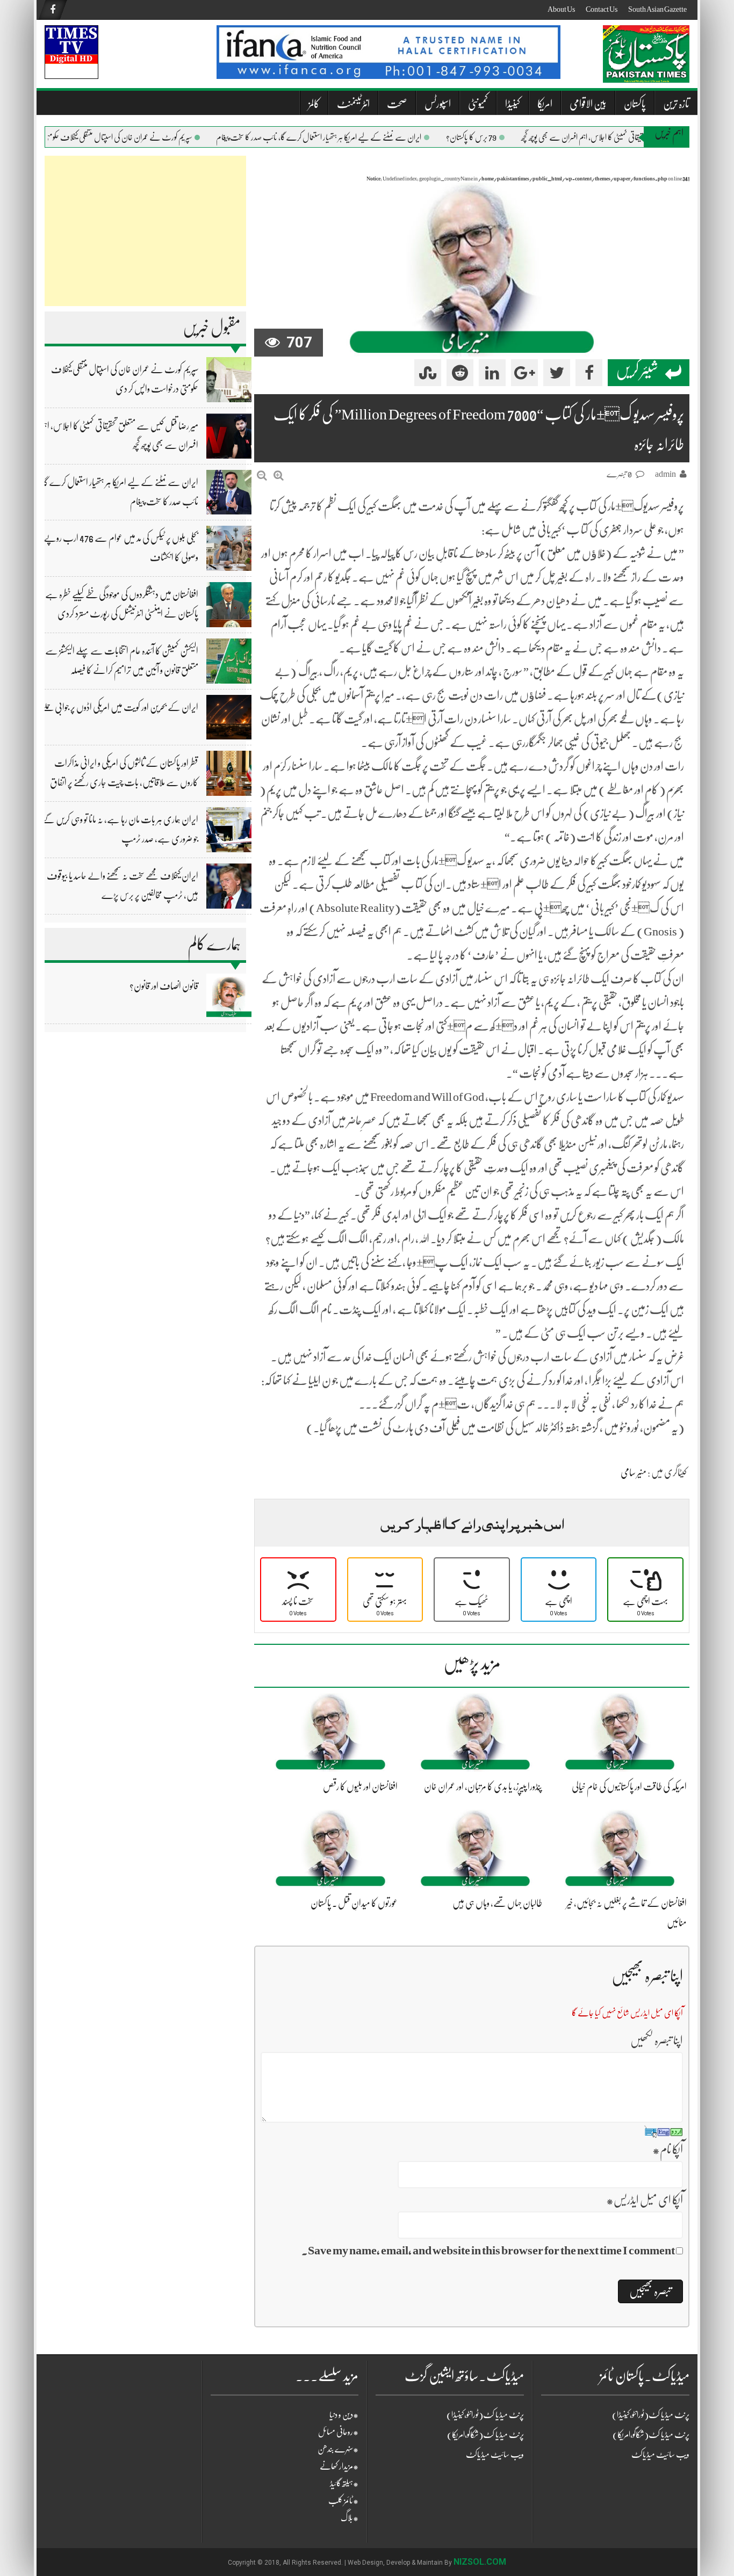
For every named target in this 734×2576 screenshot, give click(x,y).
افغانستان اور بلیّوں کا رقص (360, 1787)
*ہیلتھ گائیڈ (344, 2484)
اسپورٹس (438, 104)
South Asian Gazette (657, 9)
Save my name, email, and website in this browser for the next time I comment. (488, 2250)
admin (665, 474)
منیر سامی (634, 1472)
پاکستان (635, 104)
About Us (561, 9)
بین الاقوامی (588, 104)
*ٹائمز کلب (343, 2501)
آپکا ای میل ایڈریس (645, 2200)
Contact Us (602, 9)
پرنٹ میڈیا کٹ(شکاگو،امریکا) (485, 2435)
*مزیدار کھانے (339, 2466)
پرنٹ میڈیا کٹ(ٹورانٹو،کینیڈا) (485, 2415)
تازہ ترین (676, 104)
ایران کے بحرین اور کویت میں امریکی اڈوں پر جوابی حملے (120, 707)
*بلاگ (350, 2518)
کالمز (314, 104)
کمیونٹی (478, 104)
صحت (397, 104)
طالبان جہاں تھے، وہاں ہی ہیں (497, 1903)
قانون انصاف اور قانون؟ (164, 986)
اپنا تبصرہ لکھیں (657, 2040)
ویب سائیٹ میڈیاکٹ (495, 2455)
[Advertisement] (145, 231)
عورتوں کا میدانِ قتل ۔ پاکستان (354, 1903)
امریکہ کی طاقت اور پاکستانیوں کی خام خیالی (629, 1787)
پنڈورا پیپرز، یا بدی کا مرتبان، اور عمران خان (483, 1787)
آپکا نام (668, 2149)
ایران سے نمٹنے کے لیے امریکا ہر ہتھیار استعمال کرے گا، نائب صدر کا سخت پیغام (347, 137)
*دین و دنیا (344, 2415)
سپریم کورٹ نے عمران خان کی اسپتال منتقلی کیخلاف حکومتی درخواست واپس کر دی (116, 137)
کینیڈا (513, 104)
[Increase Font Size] (279, 476)
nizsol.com (480, 2562)
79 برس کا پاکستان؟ (499, 137)
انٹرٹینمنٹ (353, 104)
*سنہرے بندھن (338, 2449)
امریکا (545, 104)
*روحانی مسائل (338, 2432)
